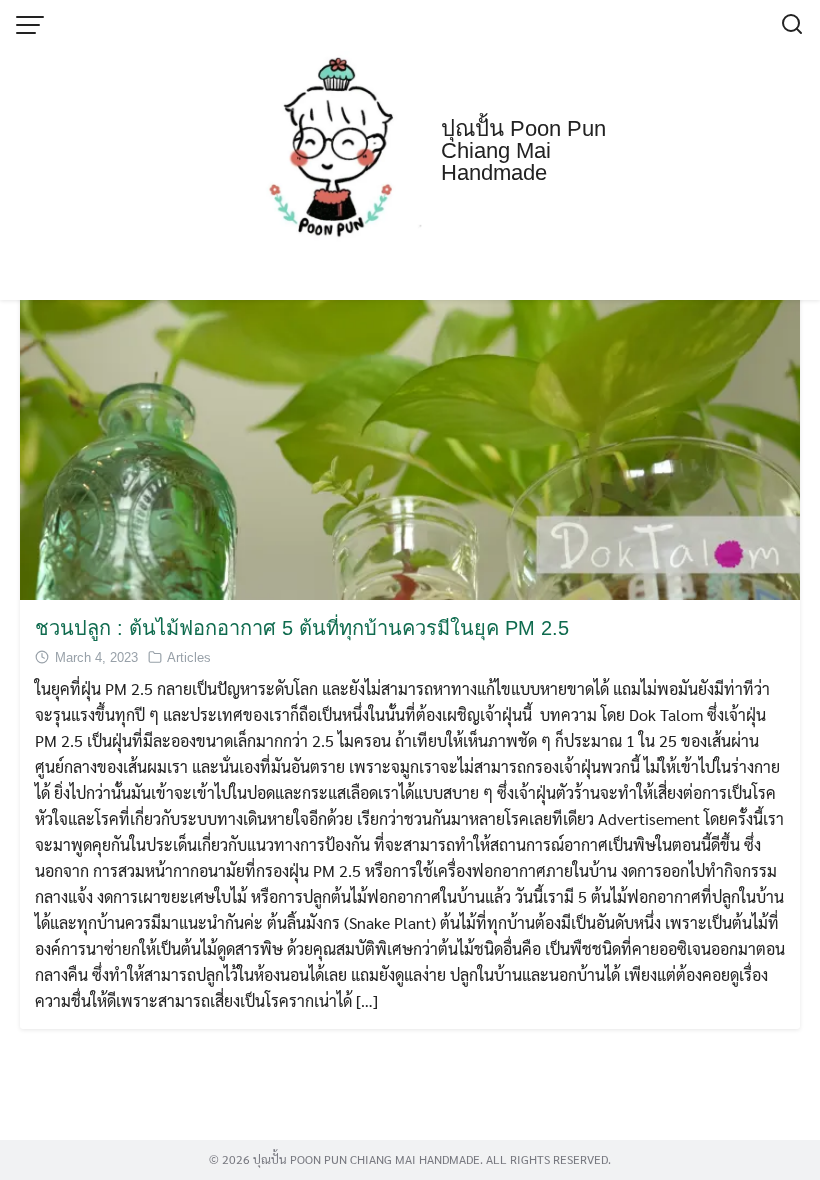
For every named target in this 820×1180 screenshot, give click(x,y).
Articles (189, 657)
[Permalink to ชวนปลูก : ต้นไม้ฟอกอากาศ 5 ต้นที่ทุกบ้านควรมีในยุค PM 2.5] (410, 392)
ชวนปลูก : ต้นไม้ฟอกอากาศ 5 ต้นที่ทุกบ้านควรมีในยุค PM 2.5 (302, 628)
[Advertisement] (410, 150)
